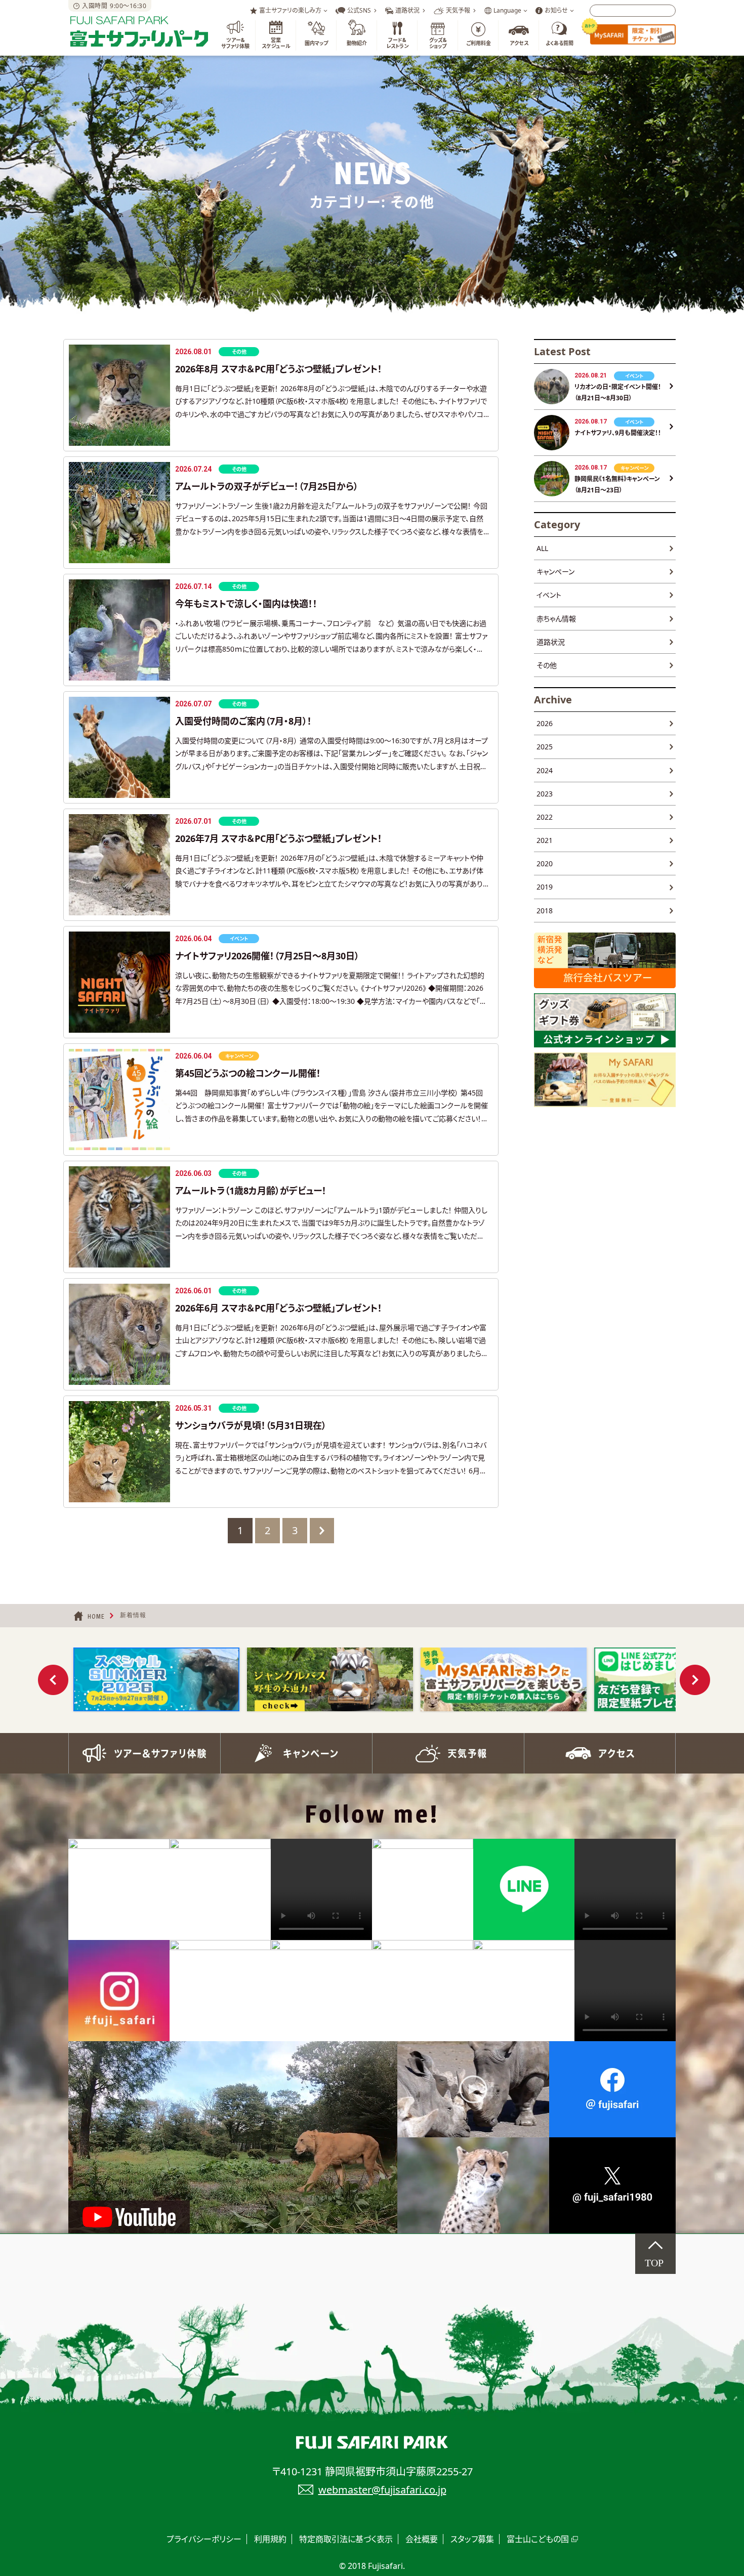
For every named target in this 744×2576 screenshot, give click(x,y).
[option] (156, 1679)
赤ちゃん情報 (556, 619)
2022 (545, 817)
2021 (545, 840)
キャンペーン (555, 572)
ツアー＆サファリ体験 (144, 1753)
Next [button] (695, 1680)
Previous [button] (53, 1680)
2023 (545, 794)
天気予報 (448, 1753)
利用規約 (270, 2539)
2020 (545, 863)
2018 (545, 911)
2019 (545, 887)
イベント (549, 595)
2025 (545, 747)
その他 (547, 665)
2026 (545, 723)
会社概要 (422, 2539)
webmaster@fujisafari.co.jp (382, 2490)
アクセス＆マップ (600, 1753)
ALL (542, 548)
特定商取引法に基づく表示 (346, 2539)
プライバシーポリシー (204, 2539)
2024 (545, 770)
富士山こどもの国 (538, 2539)
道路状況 (551, 642)
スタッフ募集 (472, 2539)
